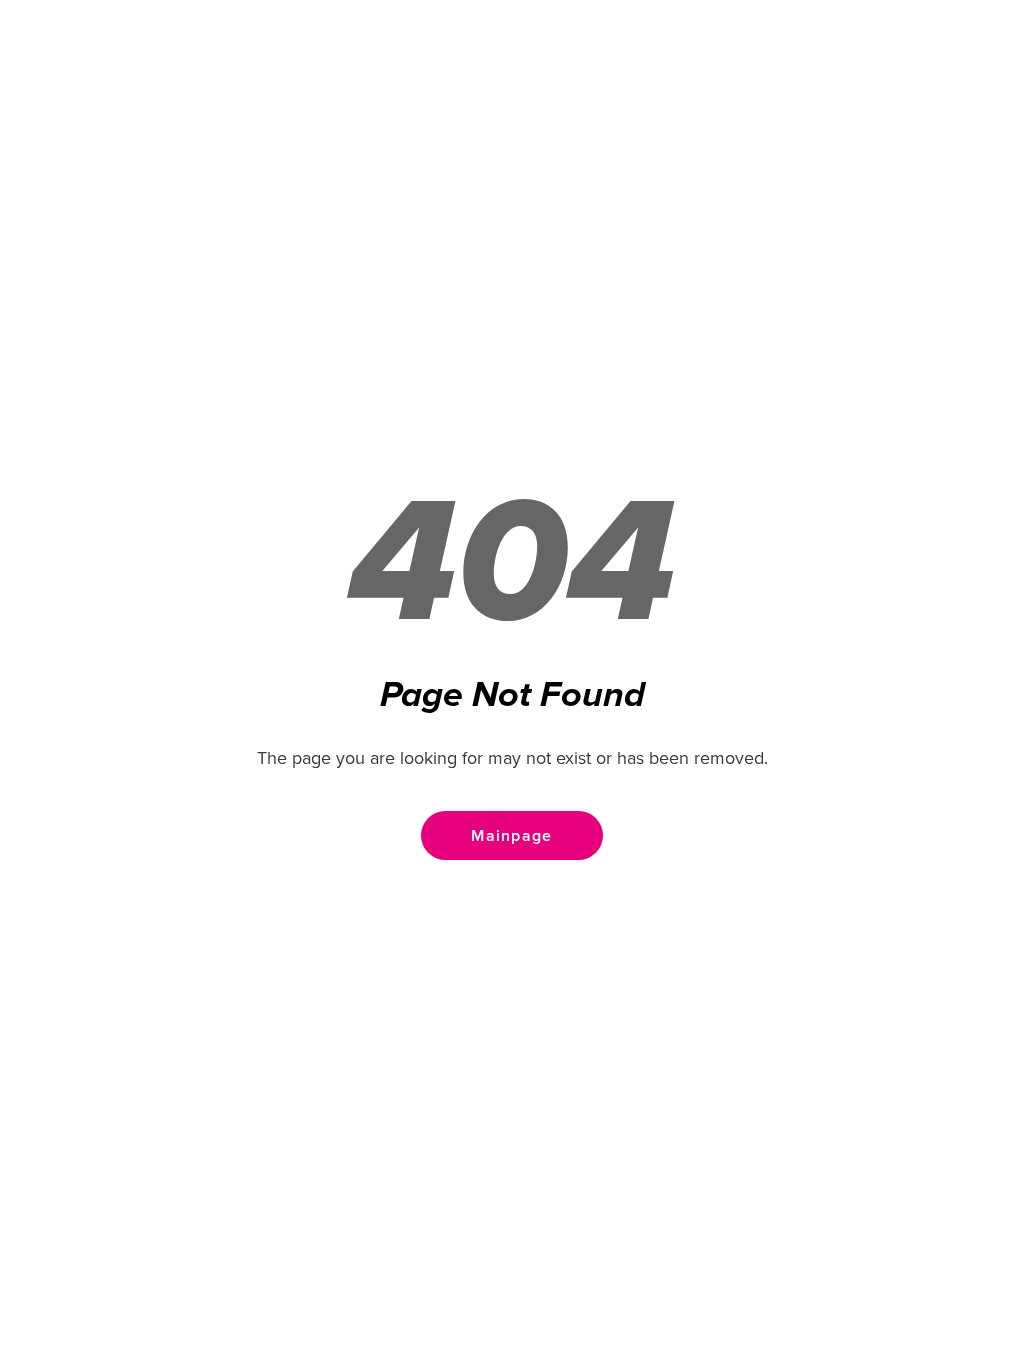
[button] (45, 70)
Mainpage (511, 835)
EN (975, 70)
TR (927, 70)
